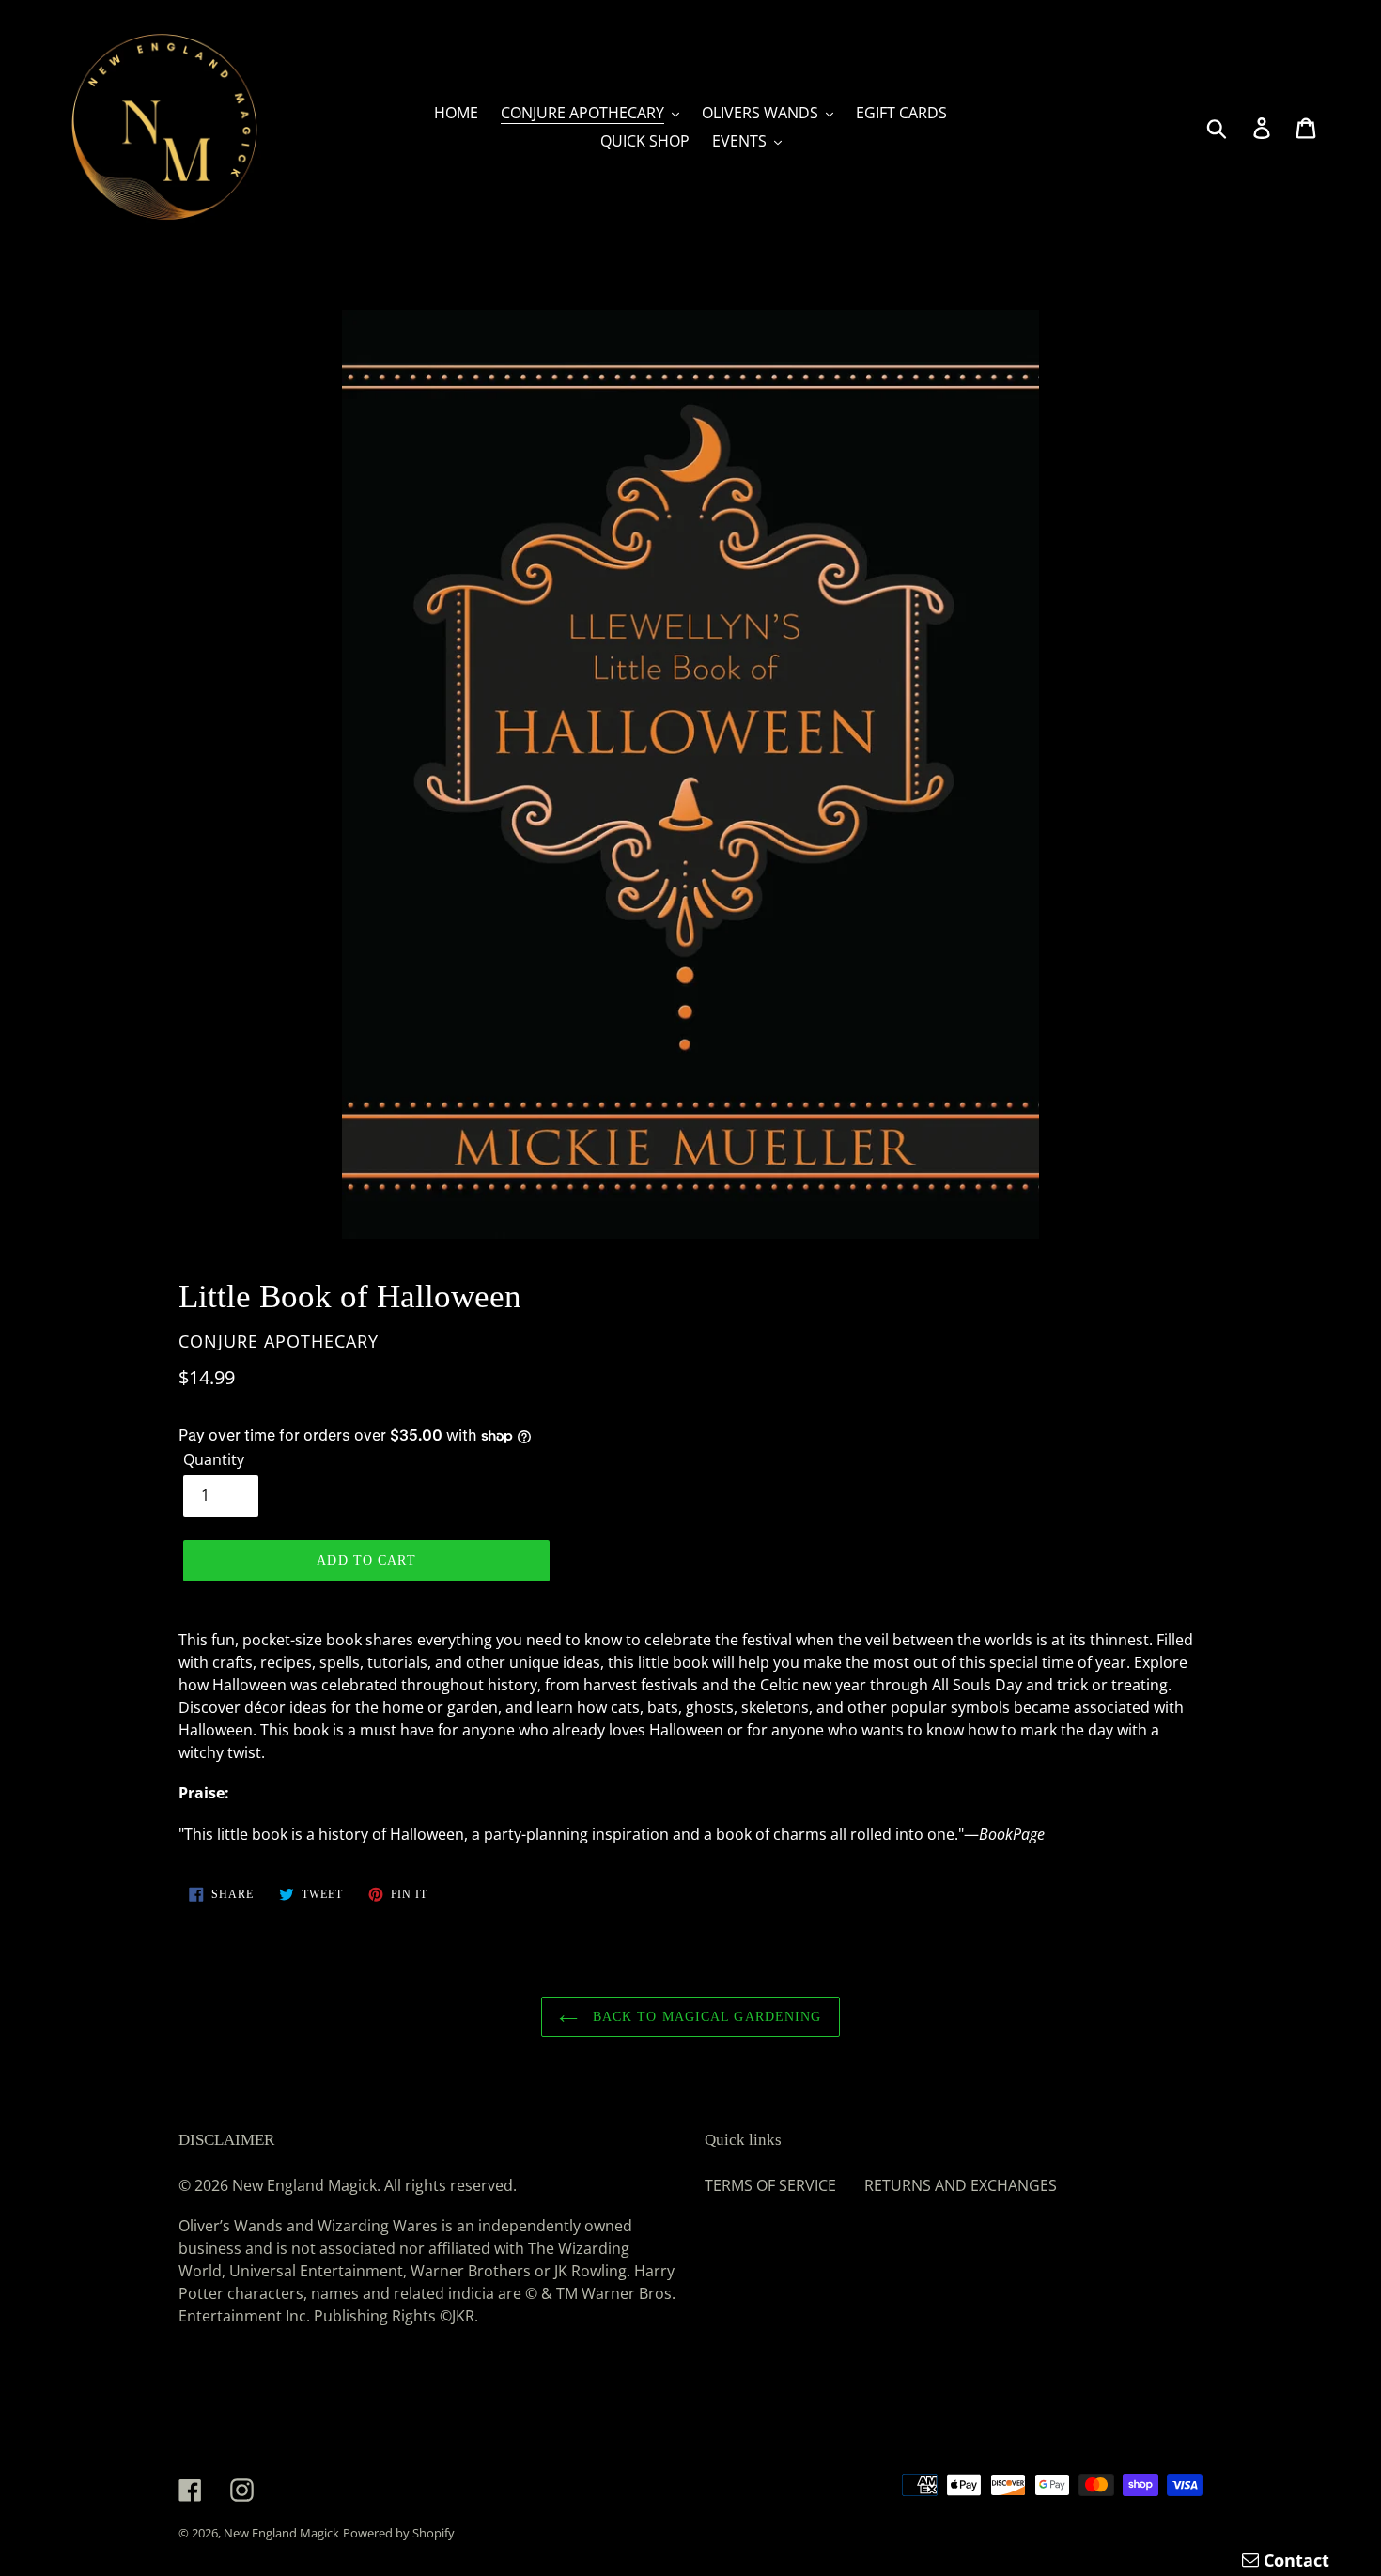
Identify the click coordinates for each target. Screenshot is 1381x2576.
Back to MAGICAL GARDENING (704, 2017)
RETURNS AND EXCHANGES (961, 2185)
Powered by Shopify (399, 2533)
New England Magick (281, 2533)
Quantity (214, 1459)
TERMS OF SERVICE (770, 2185)
